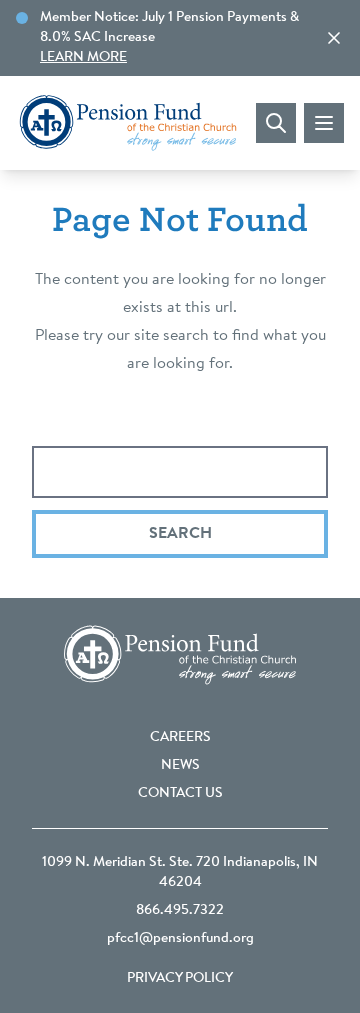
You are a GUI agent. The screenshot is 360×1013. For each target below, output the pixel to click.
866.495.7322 (180, 911)
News (180, 766)
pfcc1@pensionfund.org (180, 939)
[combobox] (180, 472)
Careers (180, 738)
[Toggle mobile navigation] (324, 123)
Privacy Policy (180, 979)
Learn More (83, 58)
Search (180, 534)
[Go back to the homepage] (128, 123)
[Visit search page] (276, 123)
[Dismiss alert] (334, 38)
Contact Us (180, 794)
